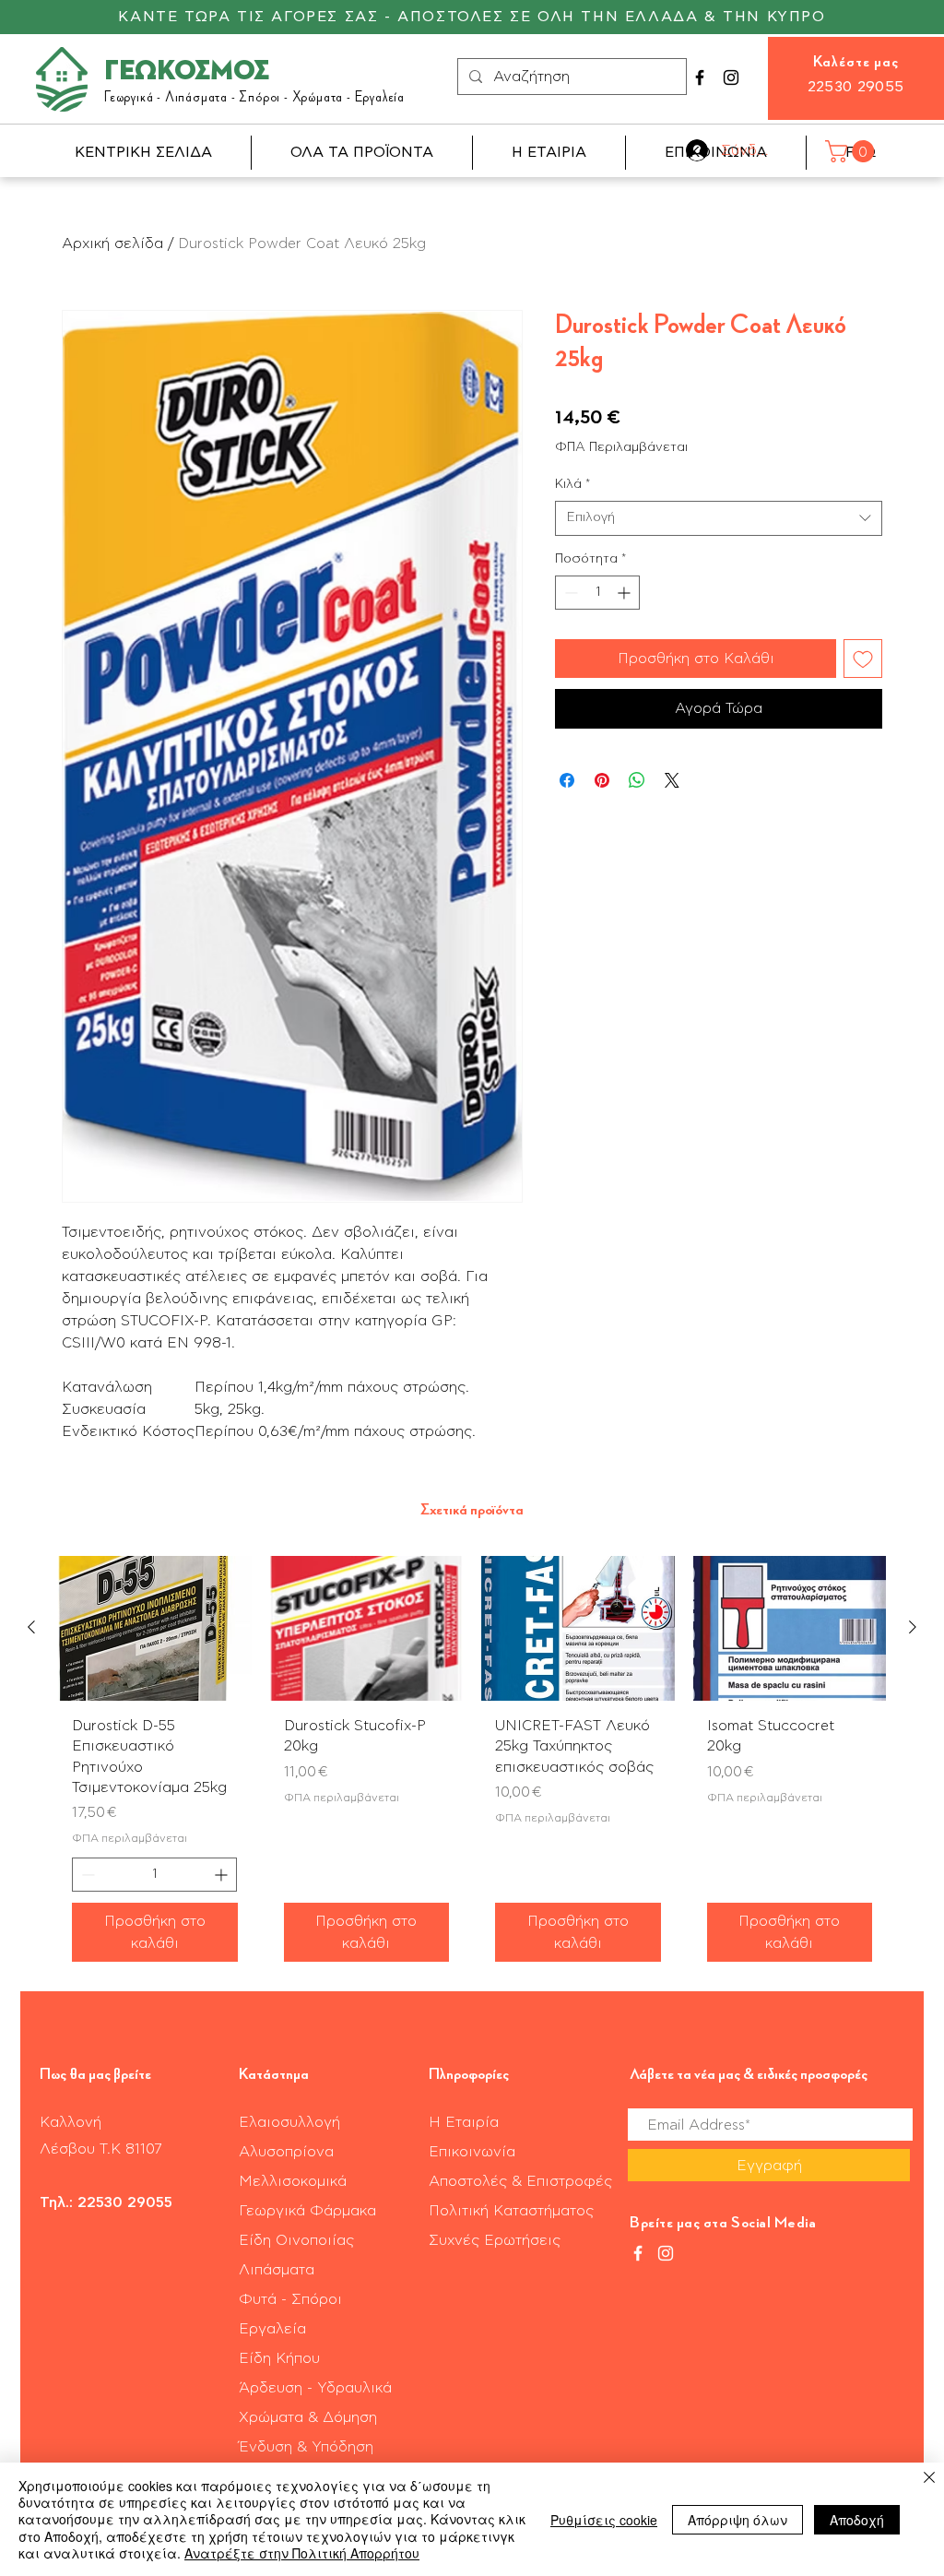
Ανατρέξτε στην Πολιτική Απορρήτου (302, 2553)
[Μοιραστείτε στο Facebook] (567, 780)
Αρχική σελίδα (112, 243)
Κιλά (572, 484)
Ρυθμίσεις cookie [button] (604, 2520)
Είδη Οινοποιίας (296, 2240)
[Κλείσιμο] (929, 2479)
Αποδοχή (857, 2520)
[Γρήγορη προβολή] (155, 1628)
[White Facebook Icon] (638, 2253)
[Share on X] (672, 780)
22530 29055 (856, 87)
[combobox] (719, 518)
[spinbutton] (597, 593)
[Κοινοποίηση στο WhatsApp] (637, 780)
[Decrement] (569, 593)
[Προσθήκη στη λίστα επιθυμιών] (863, 659)
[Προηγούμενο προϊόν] (31, 1627)
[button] (852, 151)
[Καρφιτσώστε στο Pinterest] (602, 780)
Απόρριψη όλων (737, 2520)
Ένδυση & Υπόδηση (306, 2447)
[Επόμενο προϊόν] (913, 1627)
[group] (472, 1766)
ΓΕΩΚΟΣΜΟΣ (187, 72)
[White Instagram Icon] (666, 2253)
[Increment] (625, 593)
